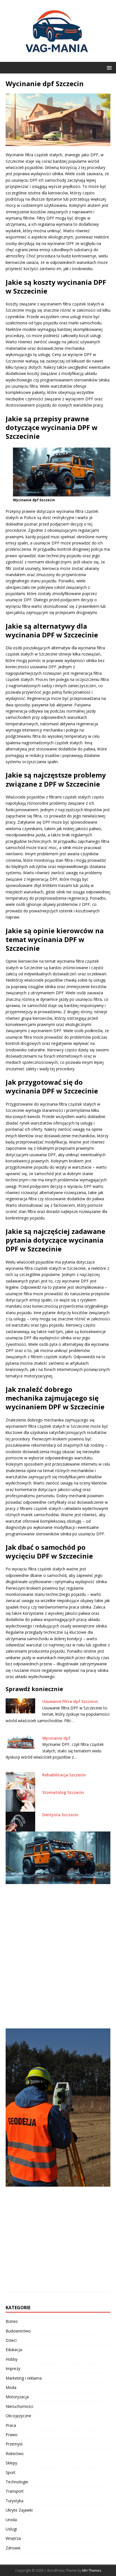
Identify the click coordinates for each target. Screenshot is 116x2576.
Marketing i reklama (24, 2378)
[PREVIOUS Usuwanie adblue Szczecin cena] (58, 1926)
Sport (11, 2472)
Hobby (12, 2359)
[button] (108, 67)
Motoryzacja (17, 2397)
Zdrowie (13, 2548)
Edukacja (14, 2350)
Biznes (12, 2321)
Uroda (11, 2520)
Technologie (17, 2482)
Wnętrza (13, 2538)
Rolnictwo (15, 2454)
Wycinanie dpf (56, 1738)
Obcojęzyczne (18, 2416)
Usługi (11, 2529)
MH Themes (92, 2570)
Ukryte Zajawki (19, 2510)
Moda (11, 2387)
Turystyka (14, 2501)
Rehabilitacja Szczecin (64, 1775)
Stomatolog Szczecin (63, 1792)
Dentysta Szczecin (60, 1815)
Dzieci (11, 2340)
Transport (15, 2491)
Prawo (12, 2435)
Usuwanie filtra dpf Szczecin (70, 1701)
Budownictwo (18, 2331)
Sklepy (11, 2463)
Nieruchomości (19, 2406)
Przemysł (14, 2444)
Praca (11, 2425)
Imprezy (13, 2368)
